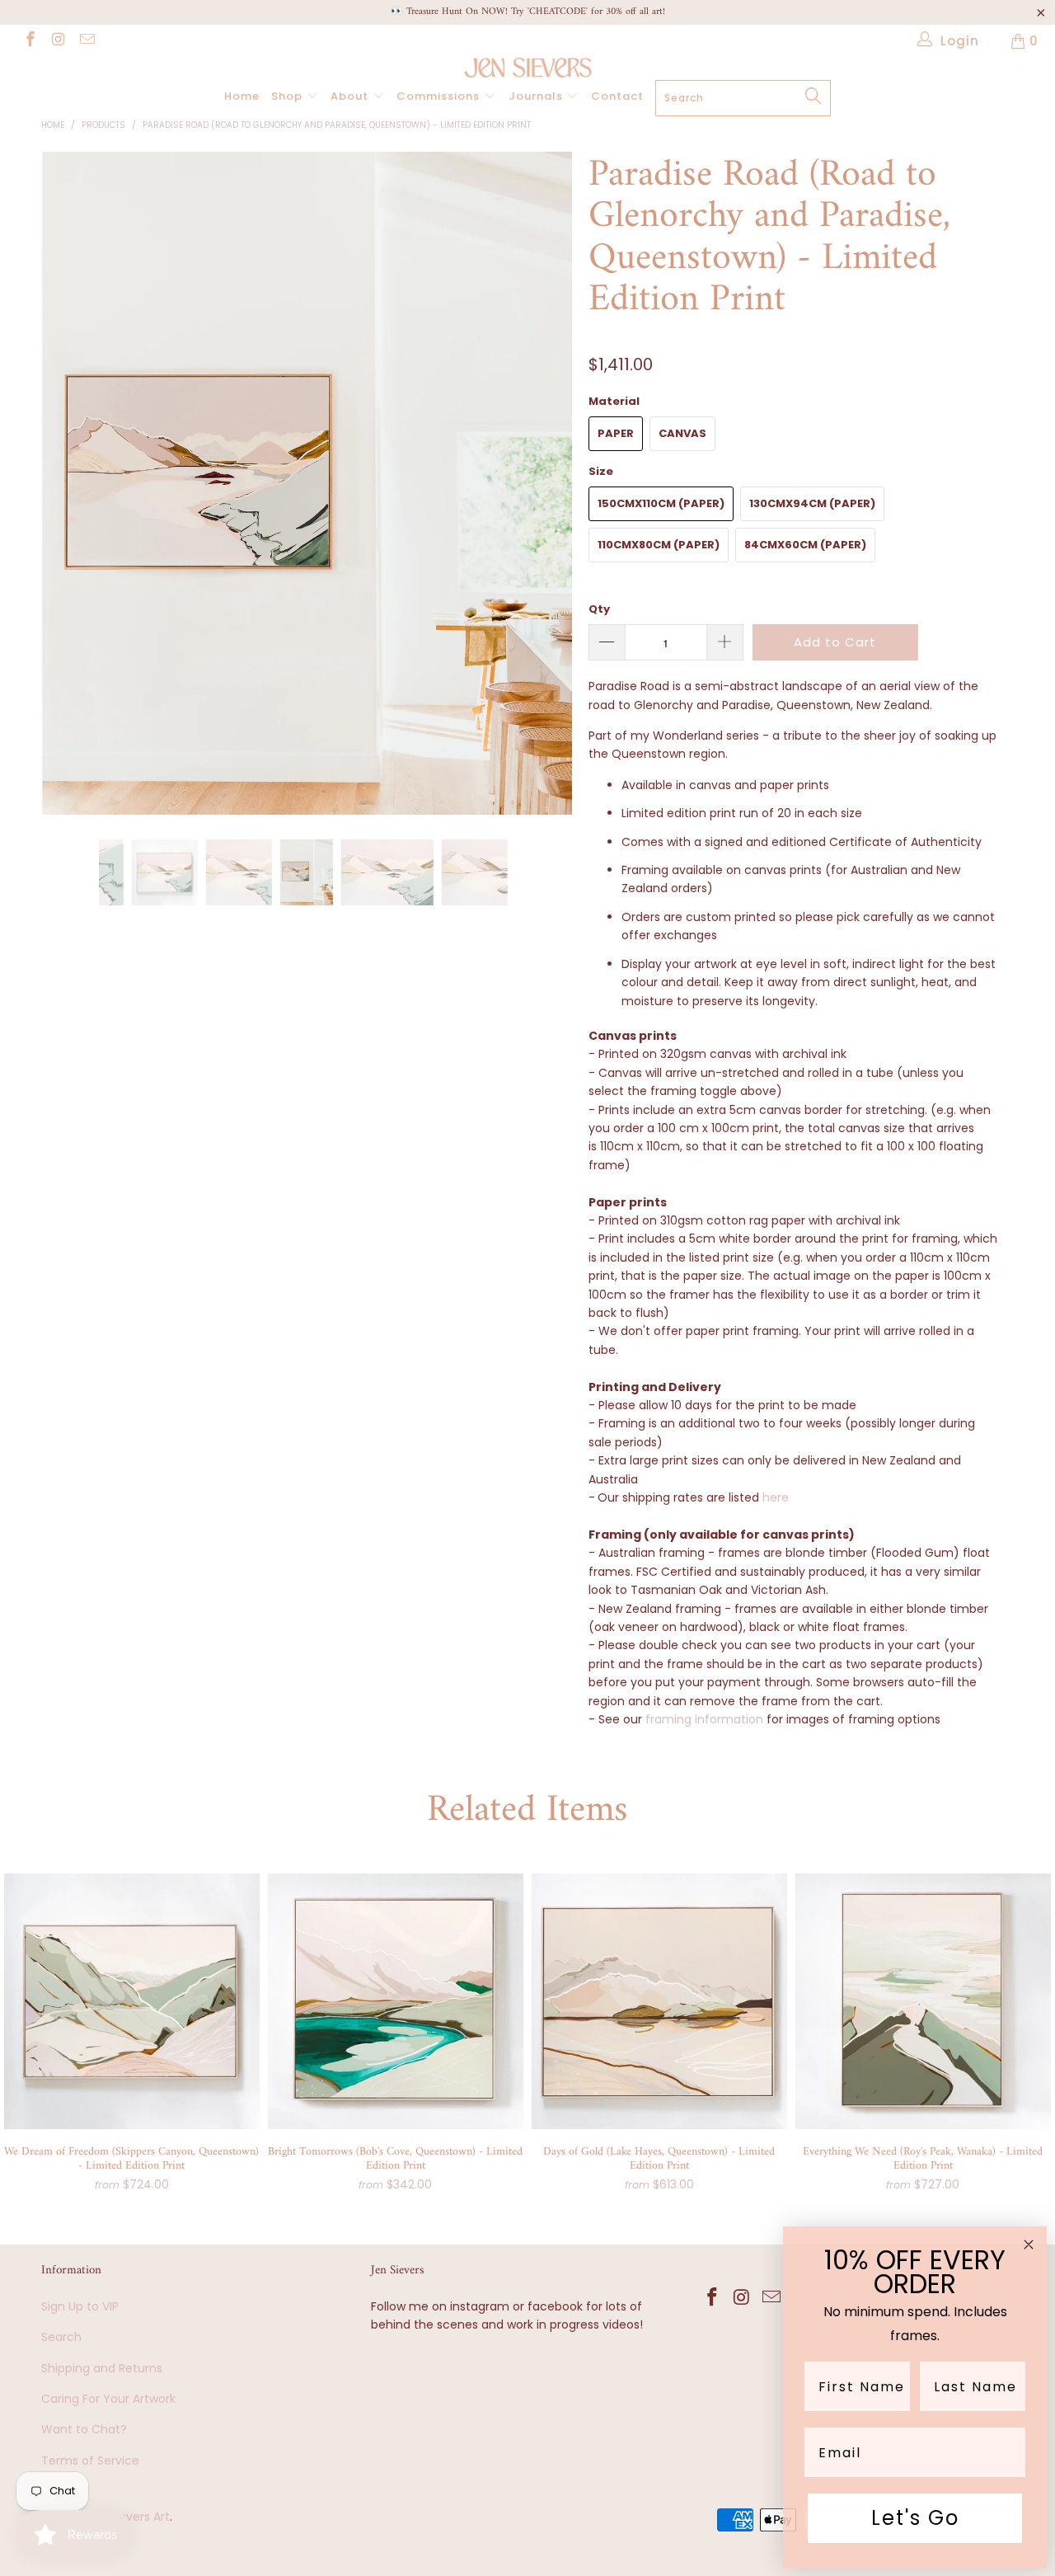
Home (242, 96)
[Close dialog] (1029, 2245)
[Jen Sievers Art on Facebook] (29, 41)
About (351, 96)
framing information (704, 1719)
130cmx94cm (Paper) (812, 503)
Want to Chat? (84, 2429)
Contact (617, 96)
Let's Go (915, 2518)
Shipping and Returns (102, 2368)
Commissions (440, 96)
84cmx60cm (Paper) (805, 545)
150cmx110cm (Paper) (661, 503)
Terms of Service (90, 2461)
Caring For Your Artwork (108, 2399)
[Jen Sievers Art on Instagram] (58, 41)
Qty (599, 609)
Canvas (682, 433)
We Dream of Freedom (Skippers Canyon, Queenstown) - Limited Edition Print (132, 2001)
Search (61, 2337)
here (776, 1497)
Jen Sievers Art (128, 2517)
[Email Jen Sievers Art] (86, 41)
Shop (288, 96)
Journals (537, 96)
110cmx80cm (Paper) (659, 545)
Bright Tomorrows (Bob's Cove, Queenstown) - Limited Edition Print (396, 2001)
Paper (616, 433)
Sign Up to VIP (80, 2306)
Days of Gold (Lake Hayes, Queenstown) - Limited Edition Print (659, 2001)
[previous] (70, 496)
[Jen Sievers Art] (527, 68)
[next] (544, 496)
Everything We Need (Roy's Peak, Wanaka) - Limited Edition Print (923, 2001)
